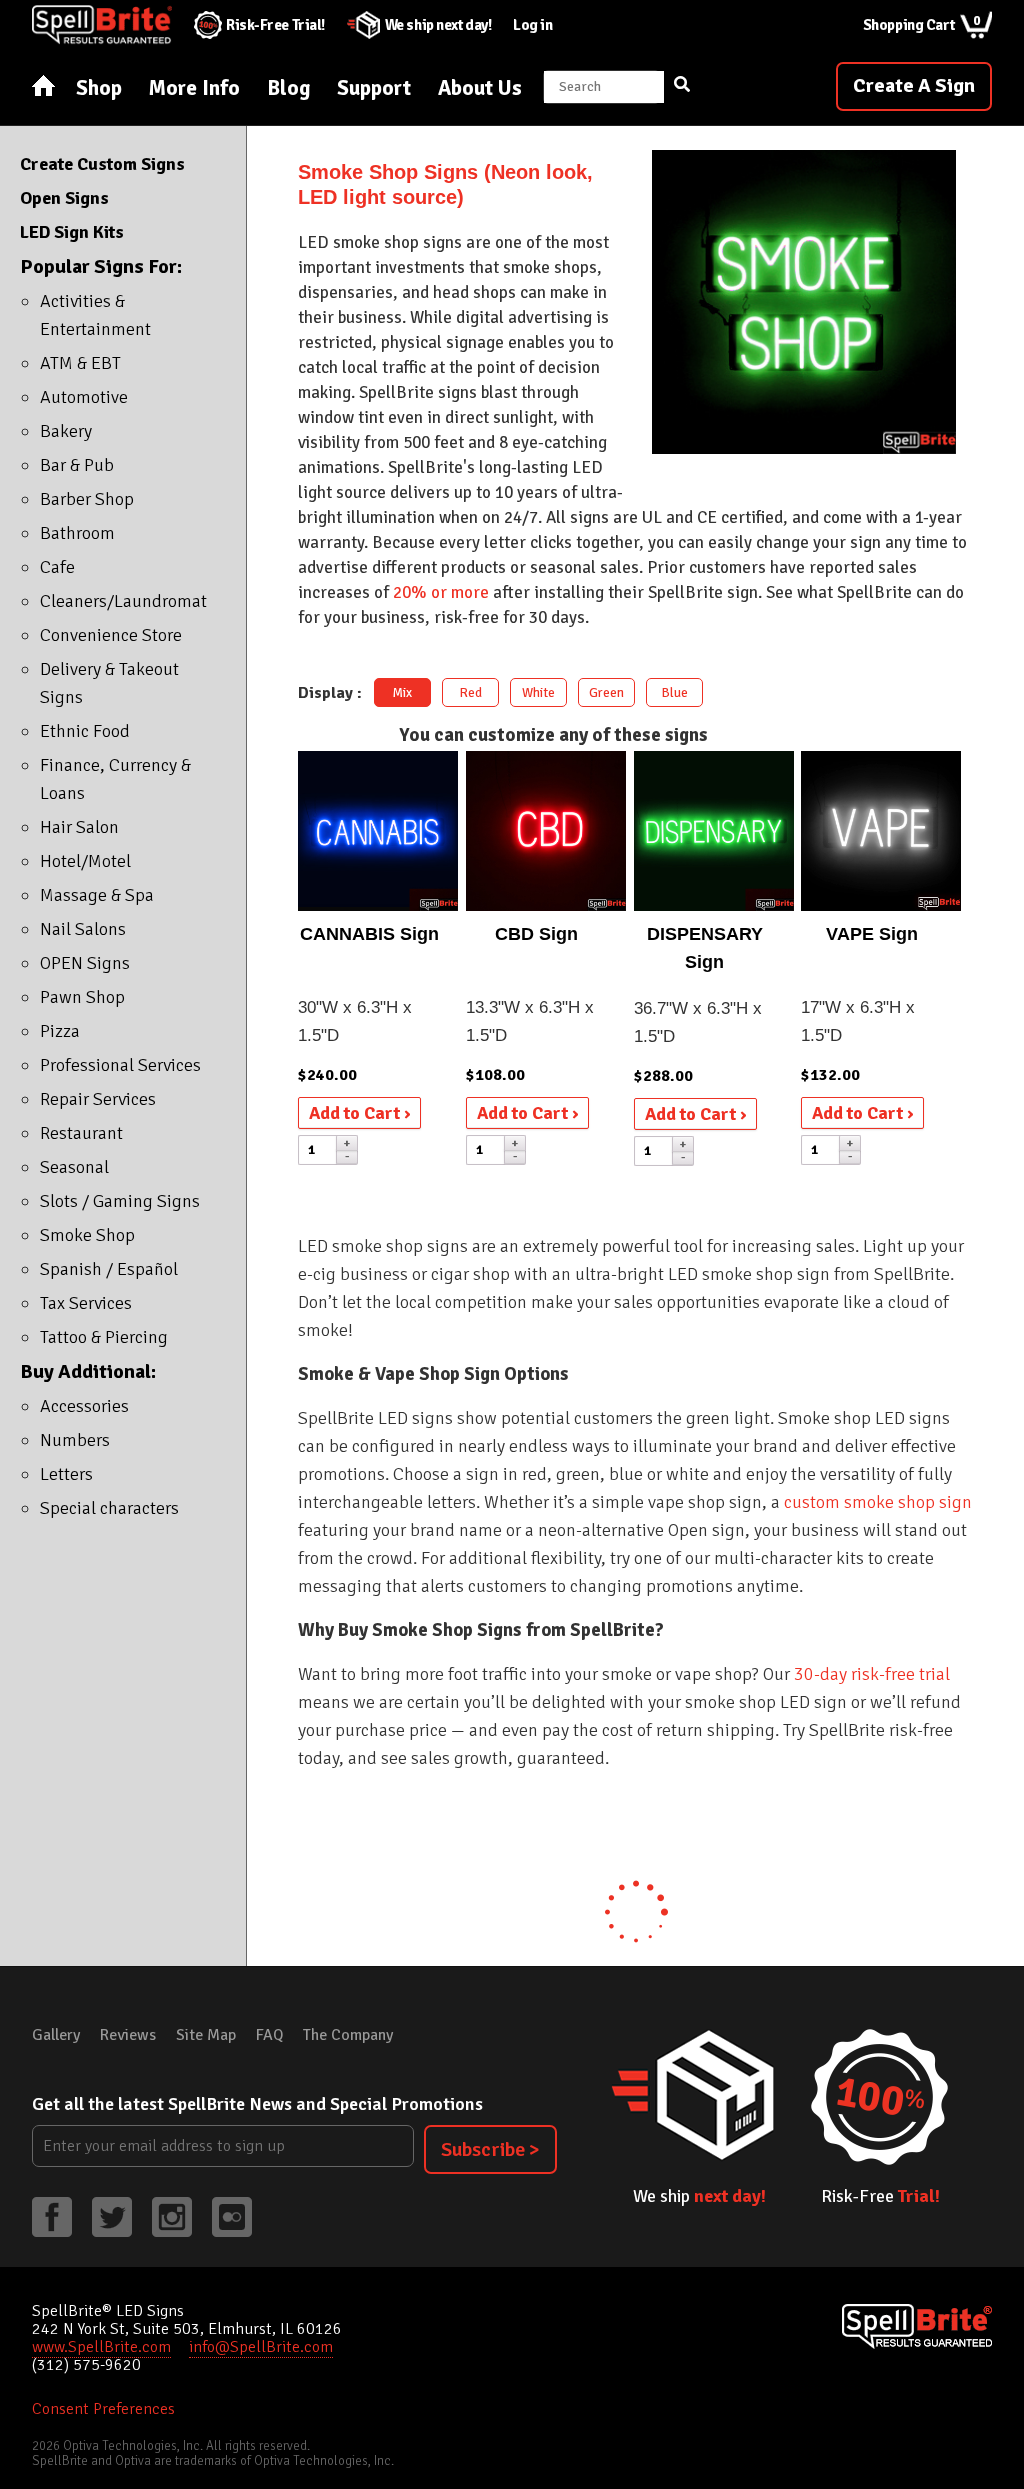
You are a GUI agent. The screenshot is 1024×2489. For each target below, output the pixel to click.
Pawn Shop (82, 997)
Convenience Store (111, 635)
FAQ (269, 2035)
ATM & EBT (80, 363)
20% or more (441, 592)
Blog (288, 88)
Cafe (57, 567)
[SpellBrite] (917, 2327)
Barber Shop (87, 499)
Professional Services (120, 1065)
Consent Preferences (103, 2409)
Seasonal (74, 1167)
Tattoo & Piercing (104, 1337)
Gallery (56, 2035)
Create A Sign (914, 85)
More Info (194, 88)
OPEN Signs (85, 963)
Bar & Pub (77, 465)
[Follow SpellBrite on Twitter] (112, 2217)
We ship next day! (438, 25)
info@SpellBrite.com (261, 2347)
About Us (480, 88)
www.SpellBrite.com (101, 2347)
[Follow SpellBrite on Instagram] (172, 2217)
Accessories (84, 1406)
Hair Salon (79, 827)
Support (374, 88)
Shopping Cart (922, 23)
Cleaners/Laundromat (123, 601)
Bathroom (77, 533)
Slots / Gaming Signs (120, 1201)
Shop (99, 88)
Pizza (60, 1031)
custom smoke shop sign (878, 1502)
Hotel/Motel (85, 861)
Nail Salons (83, 929)
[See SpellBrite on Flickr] (232, 2217)
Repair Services (98, 1099)
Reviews (128, 2035)
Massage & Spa (97, 895)
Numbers (75, 1440)
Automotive (84, 397)
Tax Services (86, 1303)
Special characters (109, 1508)
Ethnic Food (85, 731)
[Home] (43, 87)
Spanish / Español (109, 1269)
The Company (348, 2035)
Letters (66, 1474)
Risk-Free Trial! (275, 25)
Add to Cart (356, 1113)
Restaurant (81, 1133)
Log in (532, 25)
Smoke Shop (87, 1235)
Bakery (66, 431)
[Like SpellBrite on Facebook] (52, 2217)
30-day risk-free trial (872, 1674)
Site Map (206, 2035)
